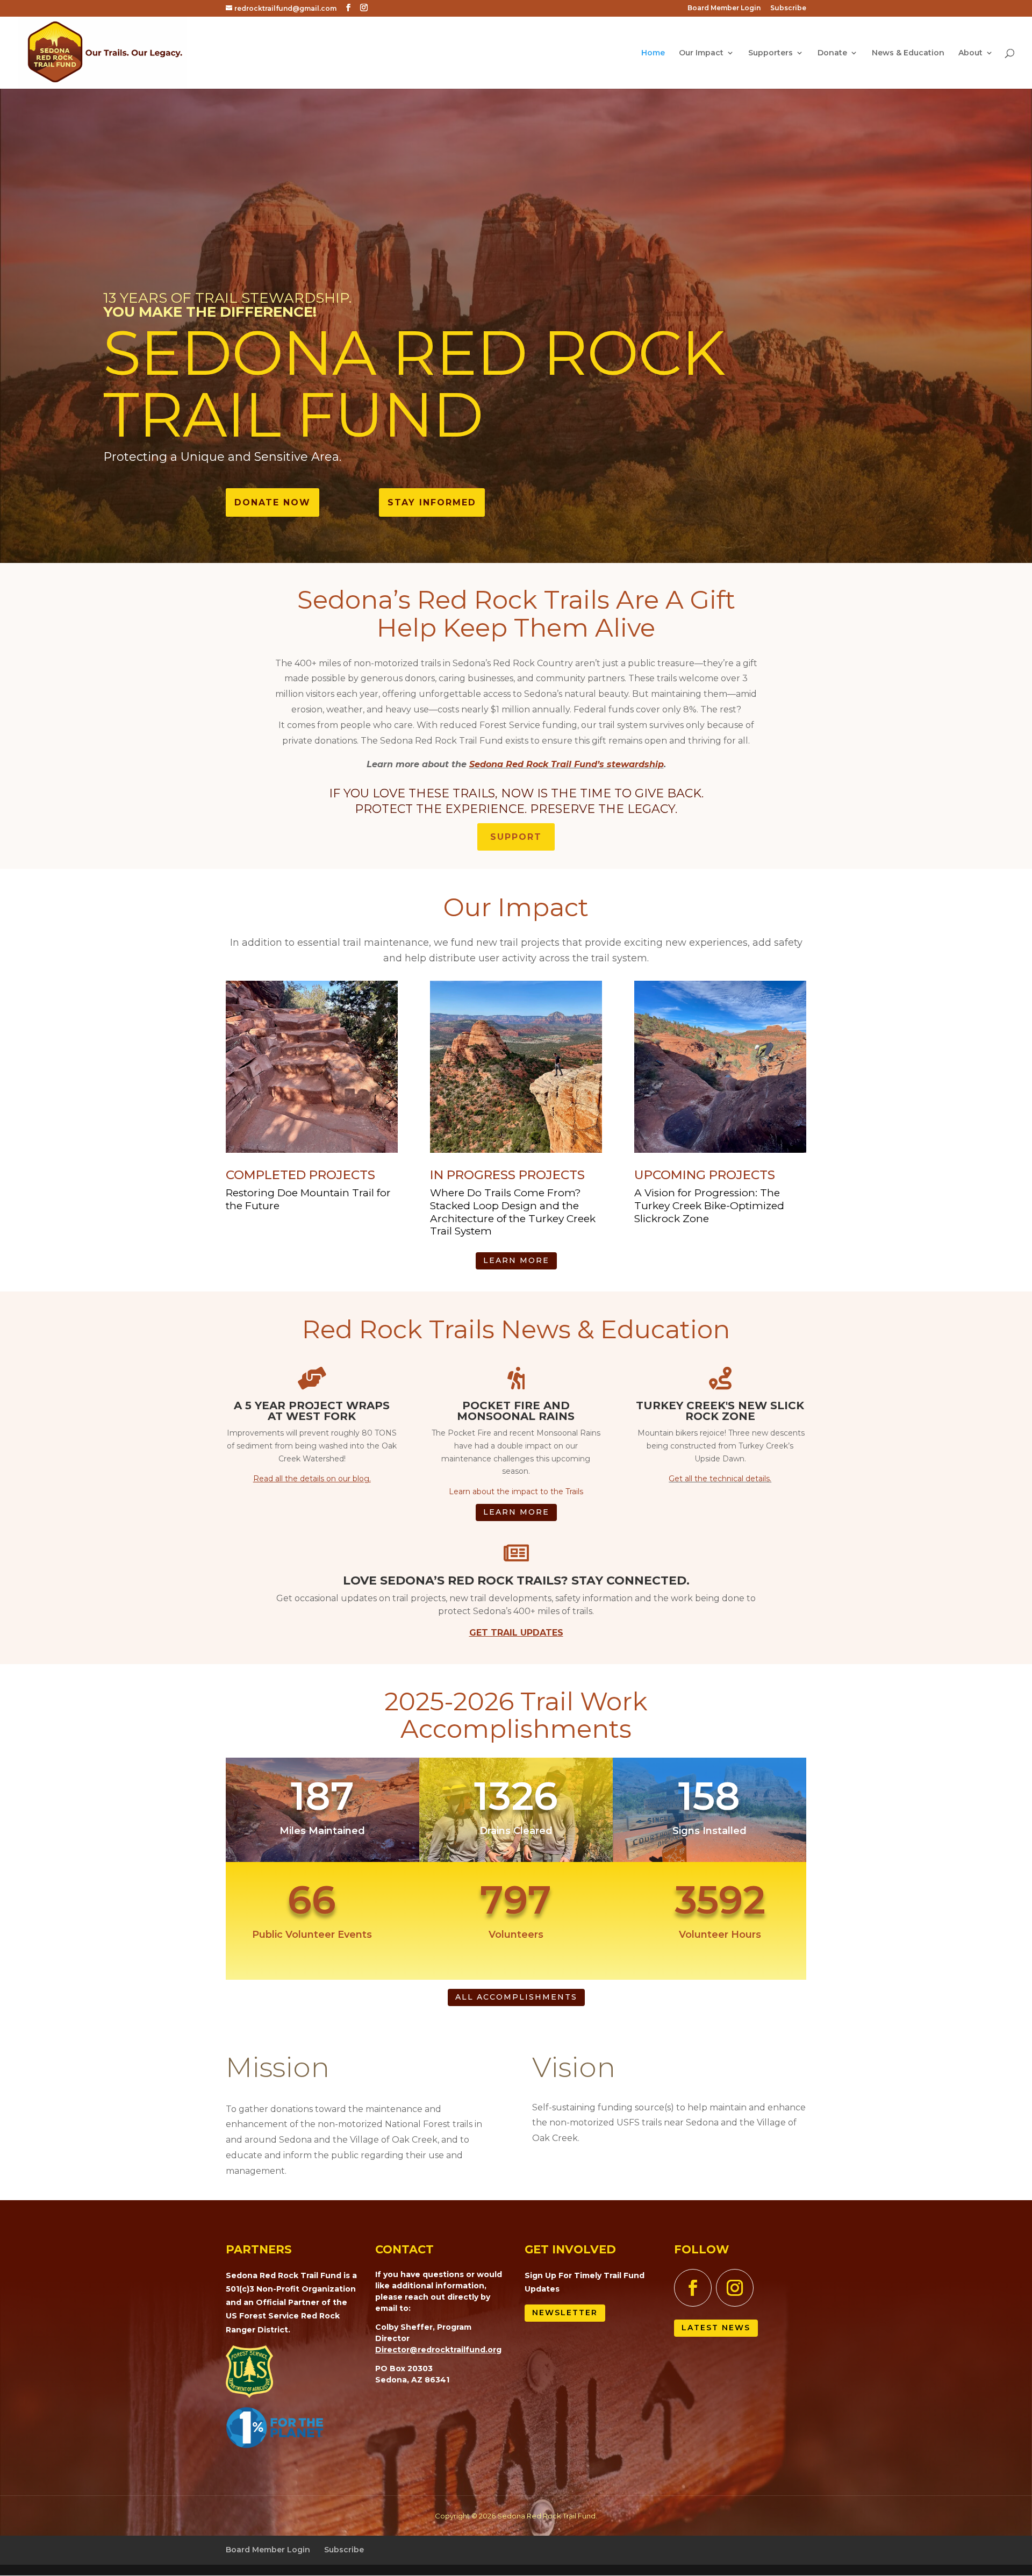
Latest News (716, 2328)
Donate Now (273, 502)
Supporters (771, 53)
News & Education (908, 53)
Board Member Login (724, 8)
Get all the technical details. (720, 1479)
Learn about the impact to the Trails (516, 1492)
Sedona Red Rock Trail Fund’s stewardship (567, 764)
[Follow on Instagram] (735, 2288)
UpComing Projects (705, 1175)
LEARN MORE (516, 1260)
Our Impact (701, 53)
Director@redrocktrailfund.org (438, 2350)
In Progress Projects (507, 1175)
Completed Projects (300, 1175)
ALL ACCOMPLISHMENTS (516, 1997)
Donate (832, 53)
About (970, 53)
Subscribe (788, 8)
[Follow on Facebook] (693, 2288)
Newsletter (565, 2313)
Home (653, 53)
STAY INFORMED (432, 502)
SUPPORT (516, 837)
